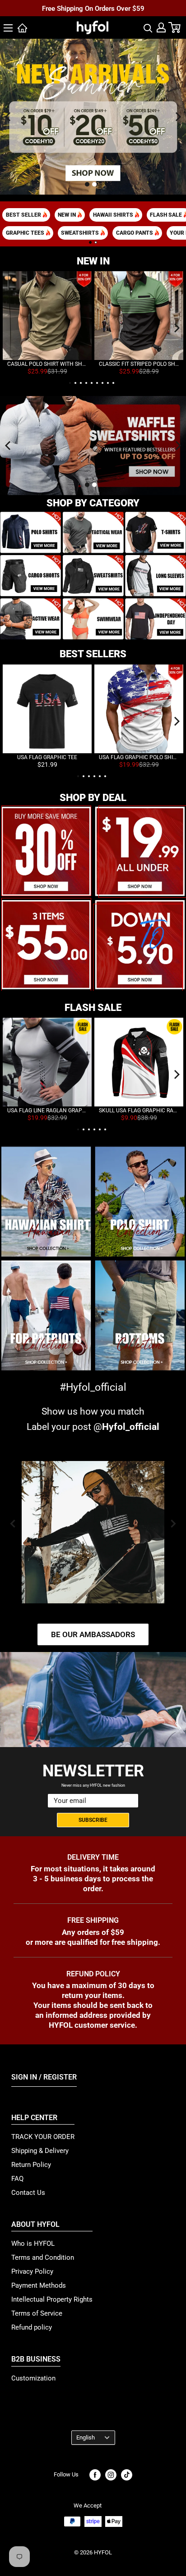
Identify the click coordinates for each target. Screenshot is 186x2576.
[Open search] (148, 27)
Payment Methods (39, 2285)
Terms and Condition (43, 2257)
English (86, 2437)
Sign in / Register (44, 2077)
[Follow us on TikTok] (127, 2475)
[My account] (161, 27)
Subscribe (93, 1820)
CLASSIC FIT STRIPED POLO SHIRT (139, 364)
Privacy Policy (32, 2271)
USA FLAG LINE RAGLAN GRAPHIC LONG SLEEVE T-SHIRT (47, 1111)
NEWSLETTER (93, 1771)
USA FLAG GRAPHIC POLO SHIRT (139, 757)
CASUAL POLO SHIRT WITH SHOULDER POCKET (47, 364)
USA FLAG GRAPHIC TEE (47, 757)
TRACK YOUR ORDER (43, 2137)
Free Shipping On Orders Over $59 (93, 9)
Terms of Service (37, 2313)
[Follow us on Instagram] (111, 2475)
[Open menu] (8, 28)
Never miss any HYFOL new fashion (93, 1785)
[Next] (178, 117)
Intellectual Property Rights (52, 2299)
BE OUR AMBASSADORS (93, 1634)
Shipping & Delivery (40, 2151)
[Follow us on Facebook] (95, 2475)
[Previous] (8, 117)
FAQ (17, 2179)
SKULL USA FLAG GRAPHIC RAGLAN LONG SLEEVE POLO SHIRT (139, 1111)
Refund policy (32, 2327)
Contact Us (28, 2193)
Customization (33, 2378)
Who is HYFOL (33, 2244)
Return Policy (31, 2165)
